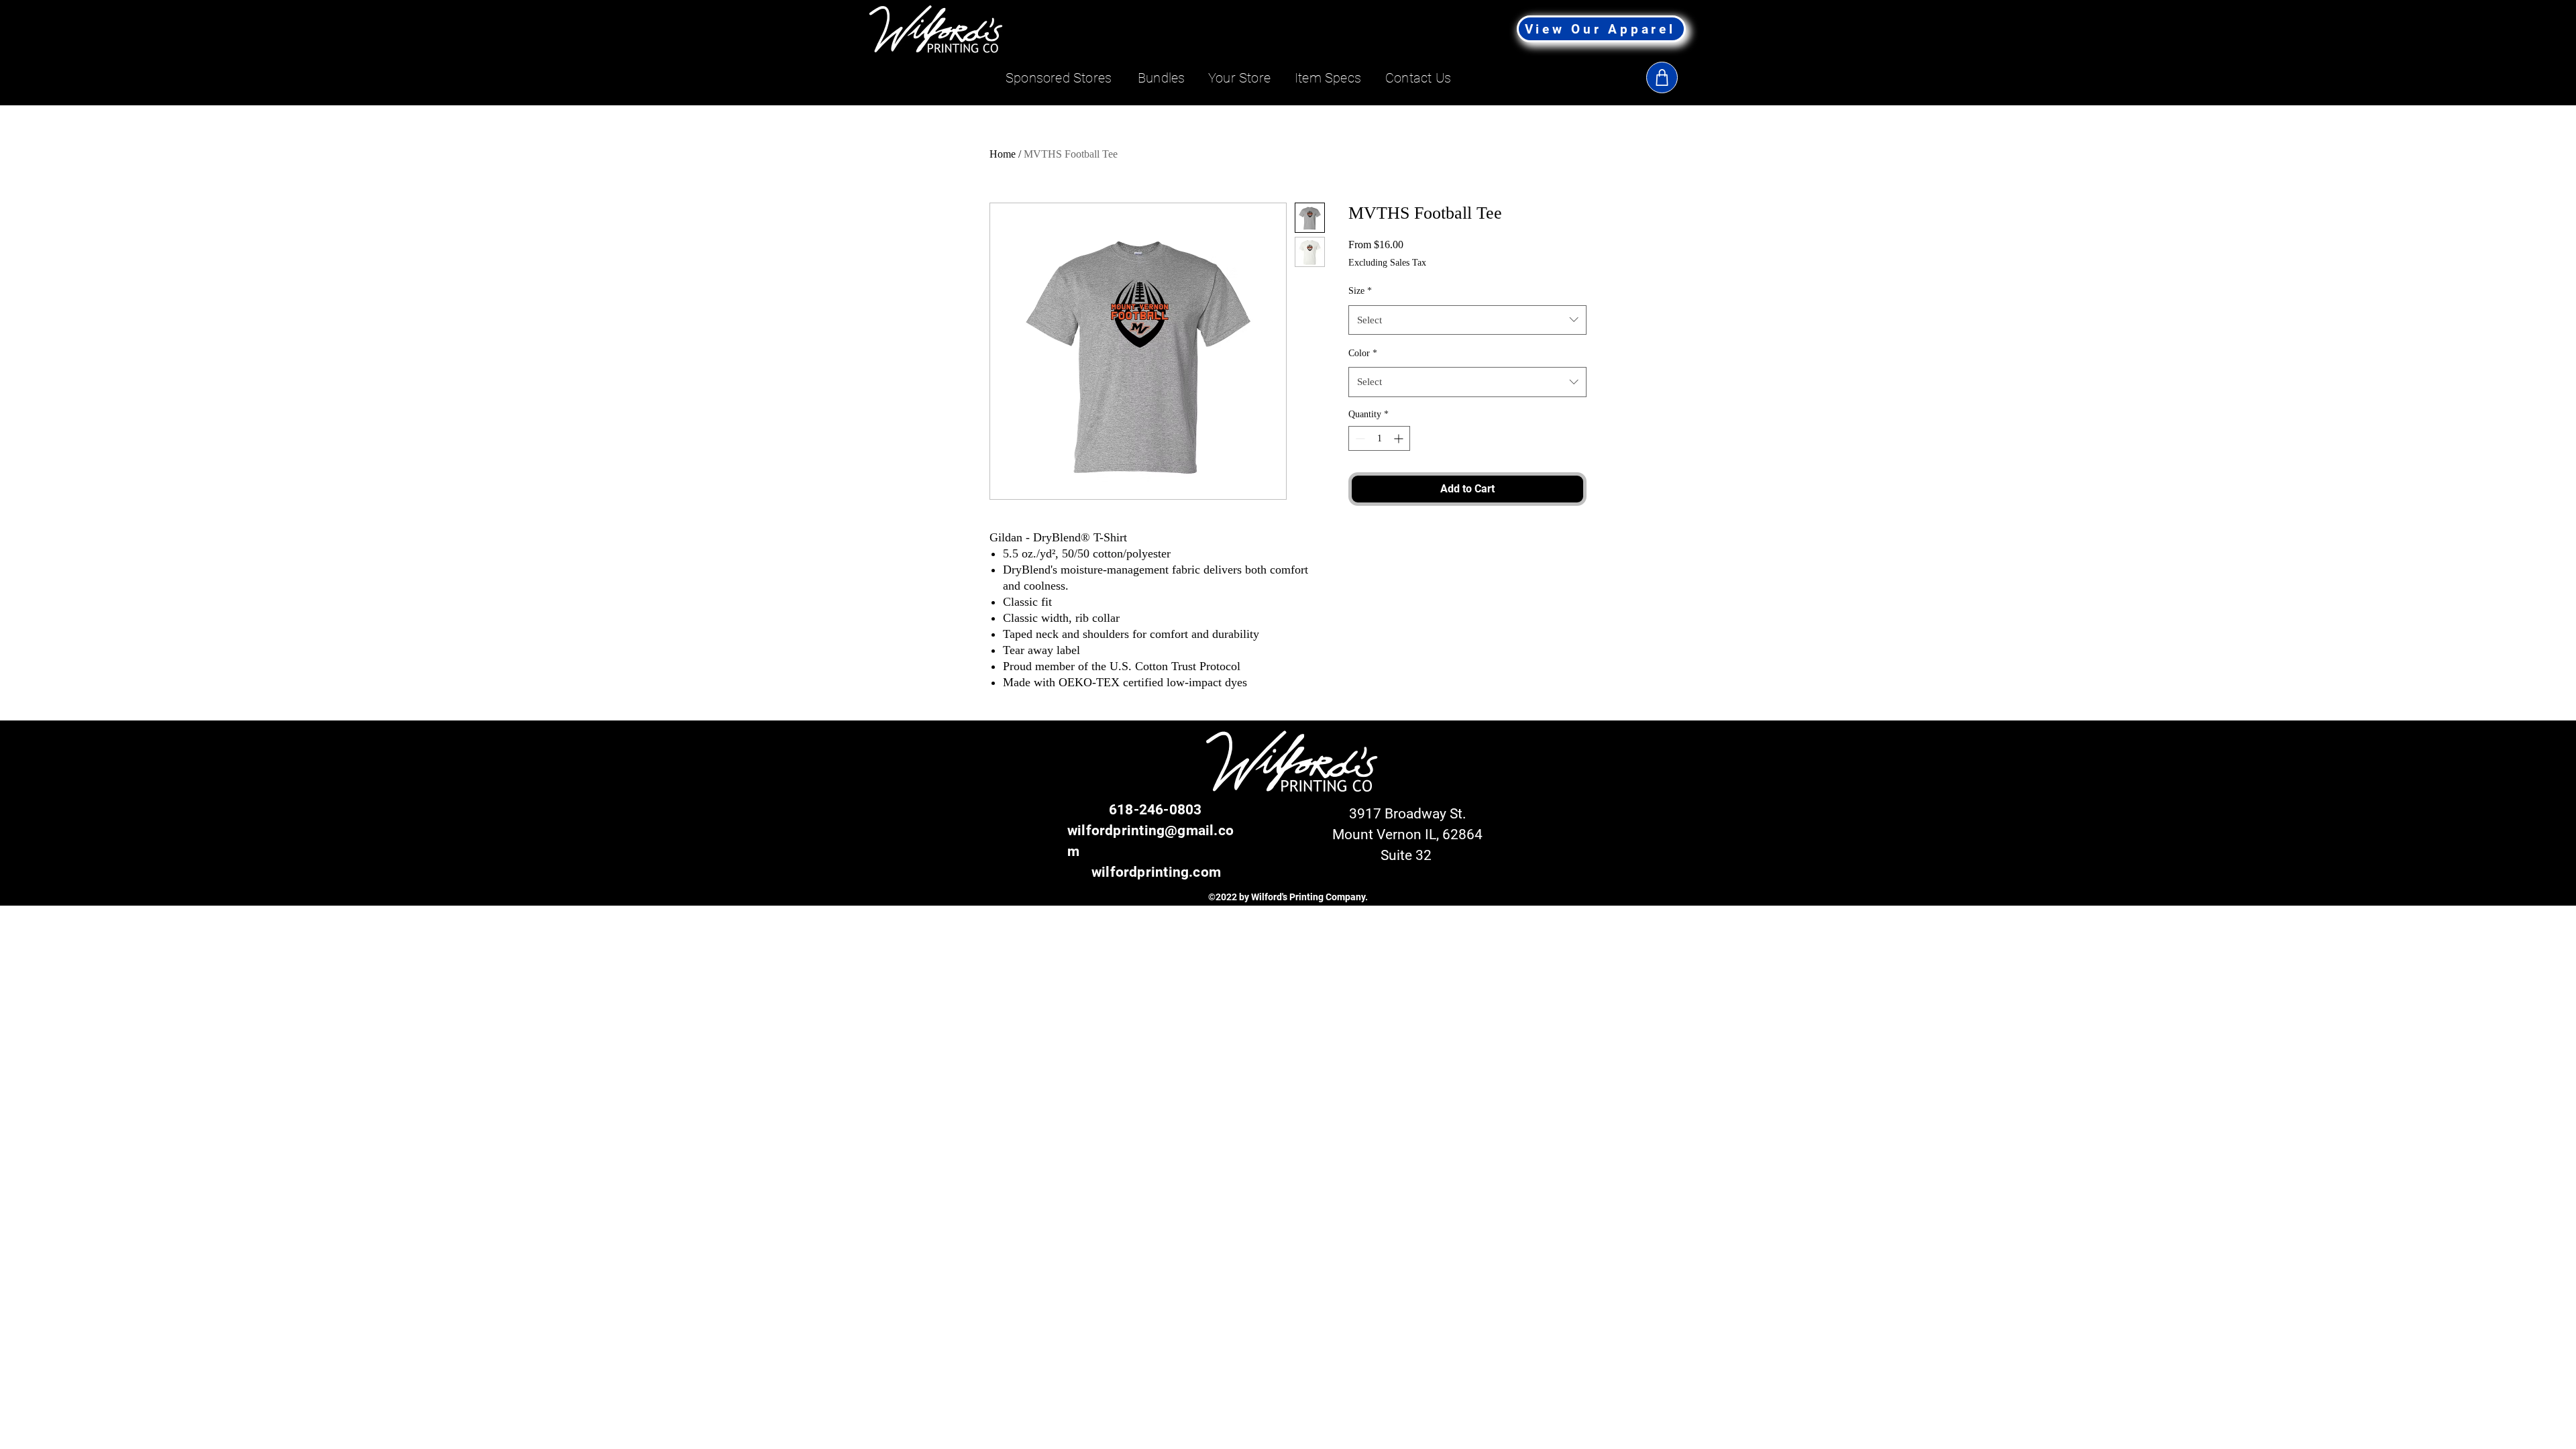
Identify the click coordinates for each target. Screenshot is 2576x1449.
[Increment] (1400, 438)
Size (1360, 291)
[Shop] (1662, 77)
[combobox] (1467, 320)
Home (1003, 154)
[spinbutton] (1379, 438)
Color (1363, 353)
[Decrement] (1359, 438)
